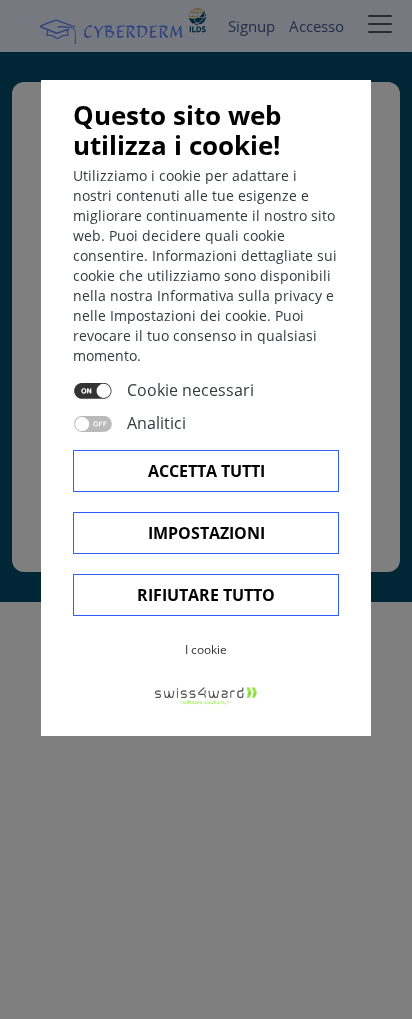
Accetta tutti (206, 471)
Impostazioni (206, 533)
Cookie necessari (190, 390)
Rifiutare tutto (206, 595)
